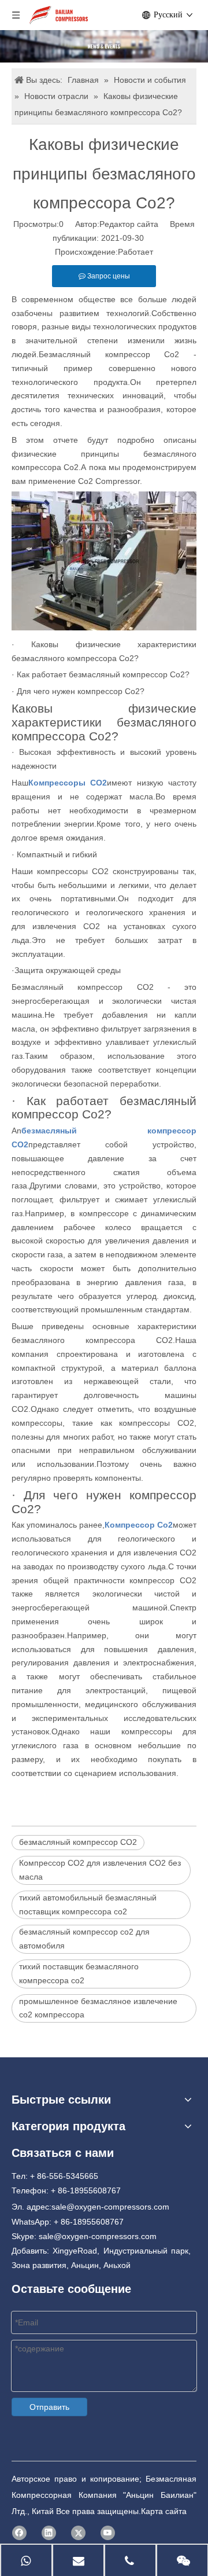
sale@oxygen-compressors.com (110, 2207)
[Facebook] (19, 2533)
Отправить (49, 2407)
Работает (135, 252)
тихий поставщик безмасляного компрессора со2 (79, 1973)
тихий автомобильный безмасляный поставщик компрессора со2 (88, 1905)
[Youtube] (108, 2533)
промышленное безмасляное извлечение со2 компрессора (98, 2008)
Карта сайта (164, 2511)
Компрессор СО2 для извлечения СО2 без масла (100, 1870)
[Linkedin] (49, 2533)
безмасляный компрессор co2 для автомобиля (84, 1939)
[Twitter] (78, 2533)
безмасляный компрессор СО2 (78, 1842)
